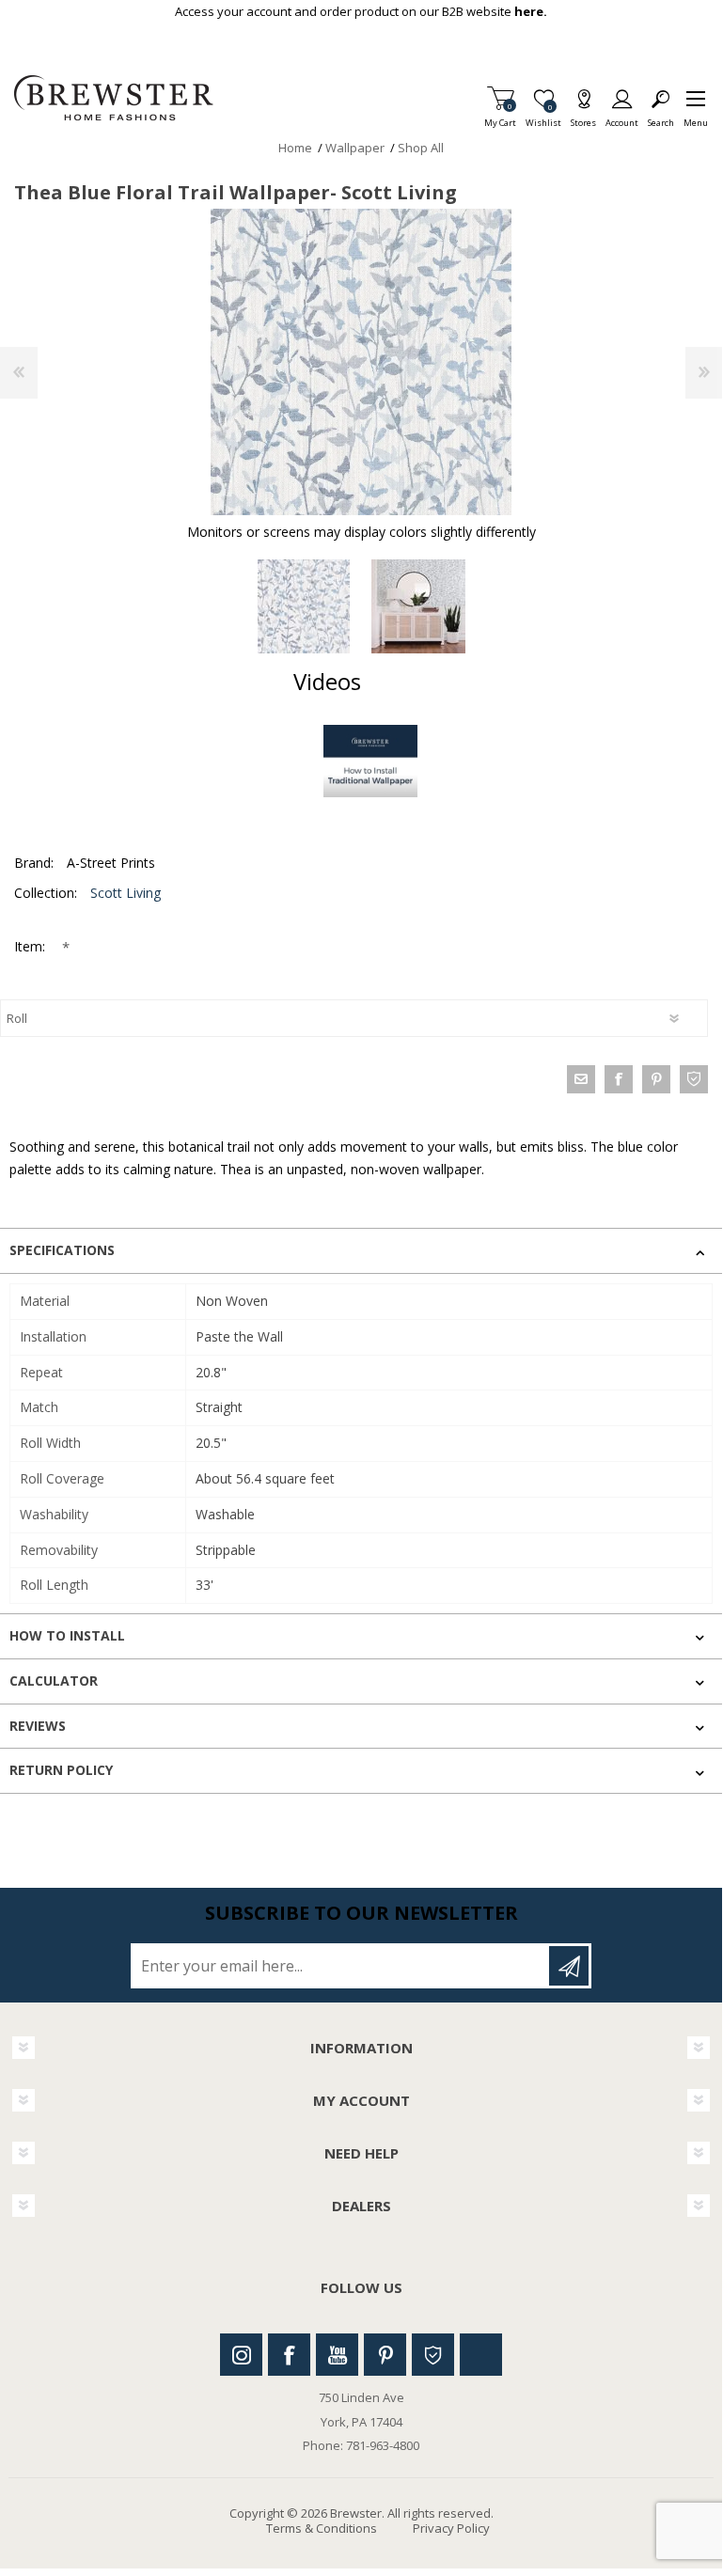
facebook (619, 1079)
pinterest (656, 1079)
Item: (31, 946)
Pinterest (385, 2355)
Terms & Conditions (322, 2528)
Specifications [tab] (62, 1250)
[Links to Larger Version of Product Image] (361, 362)
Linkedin (481, 2355)
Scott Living (126, 893)
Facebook (289, 2355)
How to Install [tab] (67, 1635)
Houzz (433, 2355)
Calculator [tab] (54, 1681)
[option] (304, 606)
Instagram (241, 2355)
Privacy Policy (451, 2528)
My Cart (500, 117)
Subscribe (569, 1966)
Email (581, 1079)
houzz (694, 1079)
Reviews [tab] (38, 1726)
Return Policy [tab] (61, 1770)
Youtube (337, 2355)
